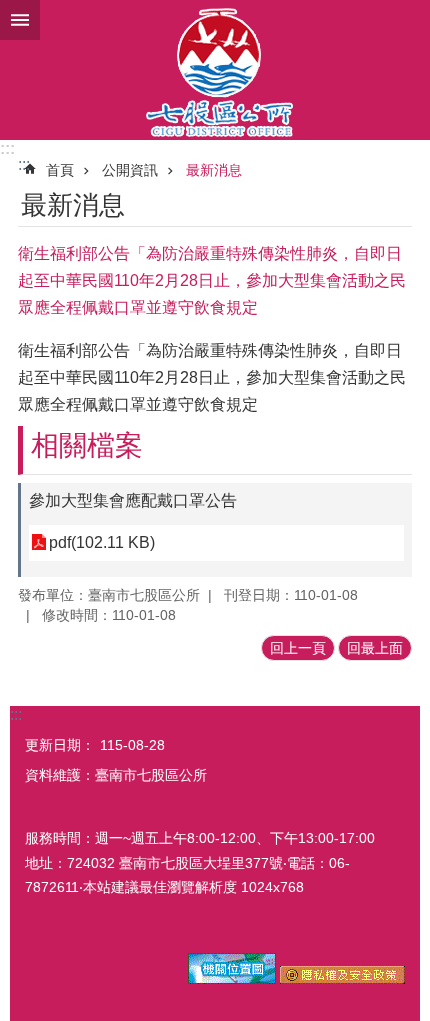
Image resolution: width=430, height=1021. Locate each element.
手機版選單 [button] (20, 20)
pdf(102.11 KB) (102, 542)
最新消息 (214, 170)
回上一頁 (298, 648)
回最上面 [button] (375, 648)
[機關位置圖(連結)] (232, 979)
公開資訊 (130, 170)
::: (7, 148)
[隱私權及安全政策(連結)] (342, 979)
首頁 (60, 170)
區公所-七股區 (215, 70)
